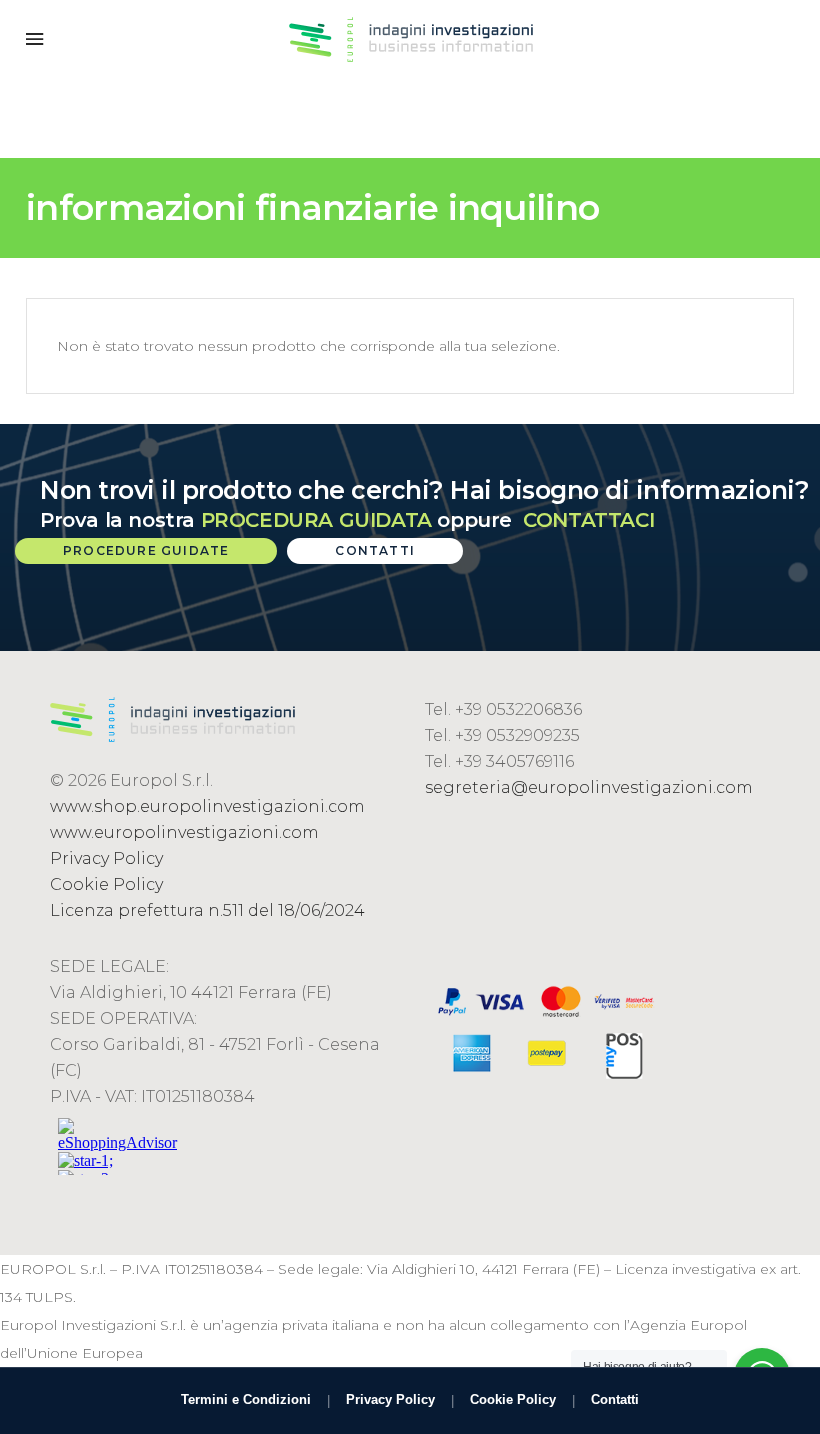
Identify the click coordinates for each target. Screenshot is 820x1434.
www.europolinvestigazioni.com (184, 832)
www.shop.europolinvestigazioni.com (207, 806)
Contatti (615, 1399)
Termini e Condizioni (246, 1399)
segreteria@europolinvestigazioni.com (589, 787)
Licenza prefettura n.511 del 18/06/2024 (207, 910)
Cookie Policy (106, 884)
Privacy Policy (106, 858)
